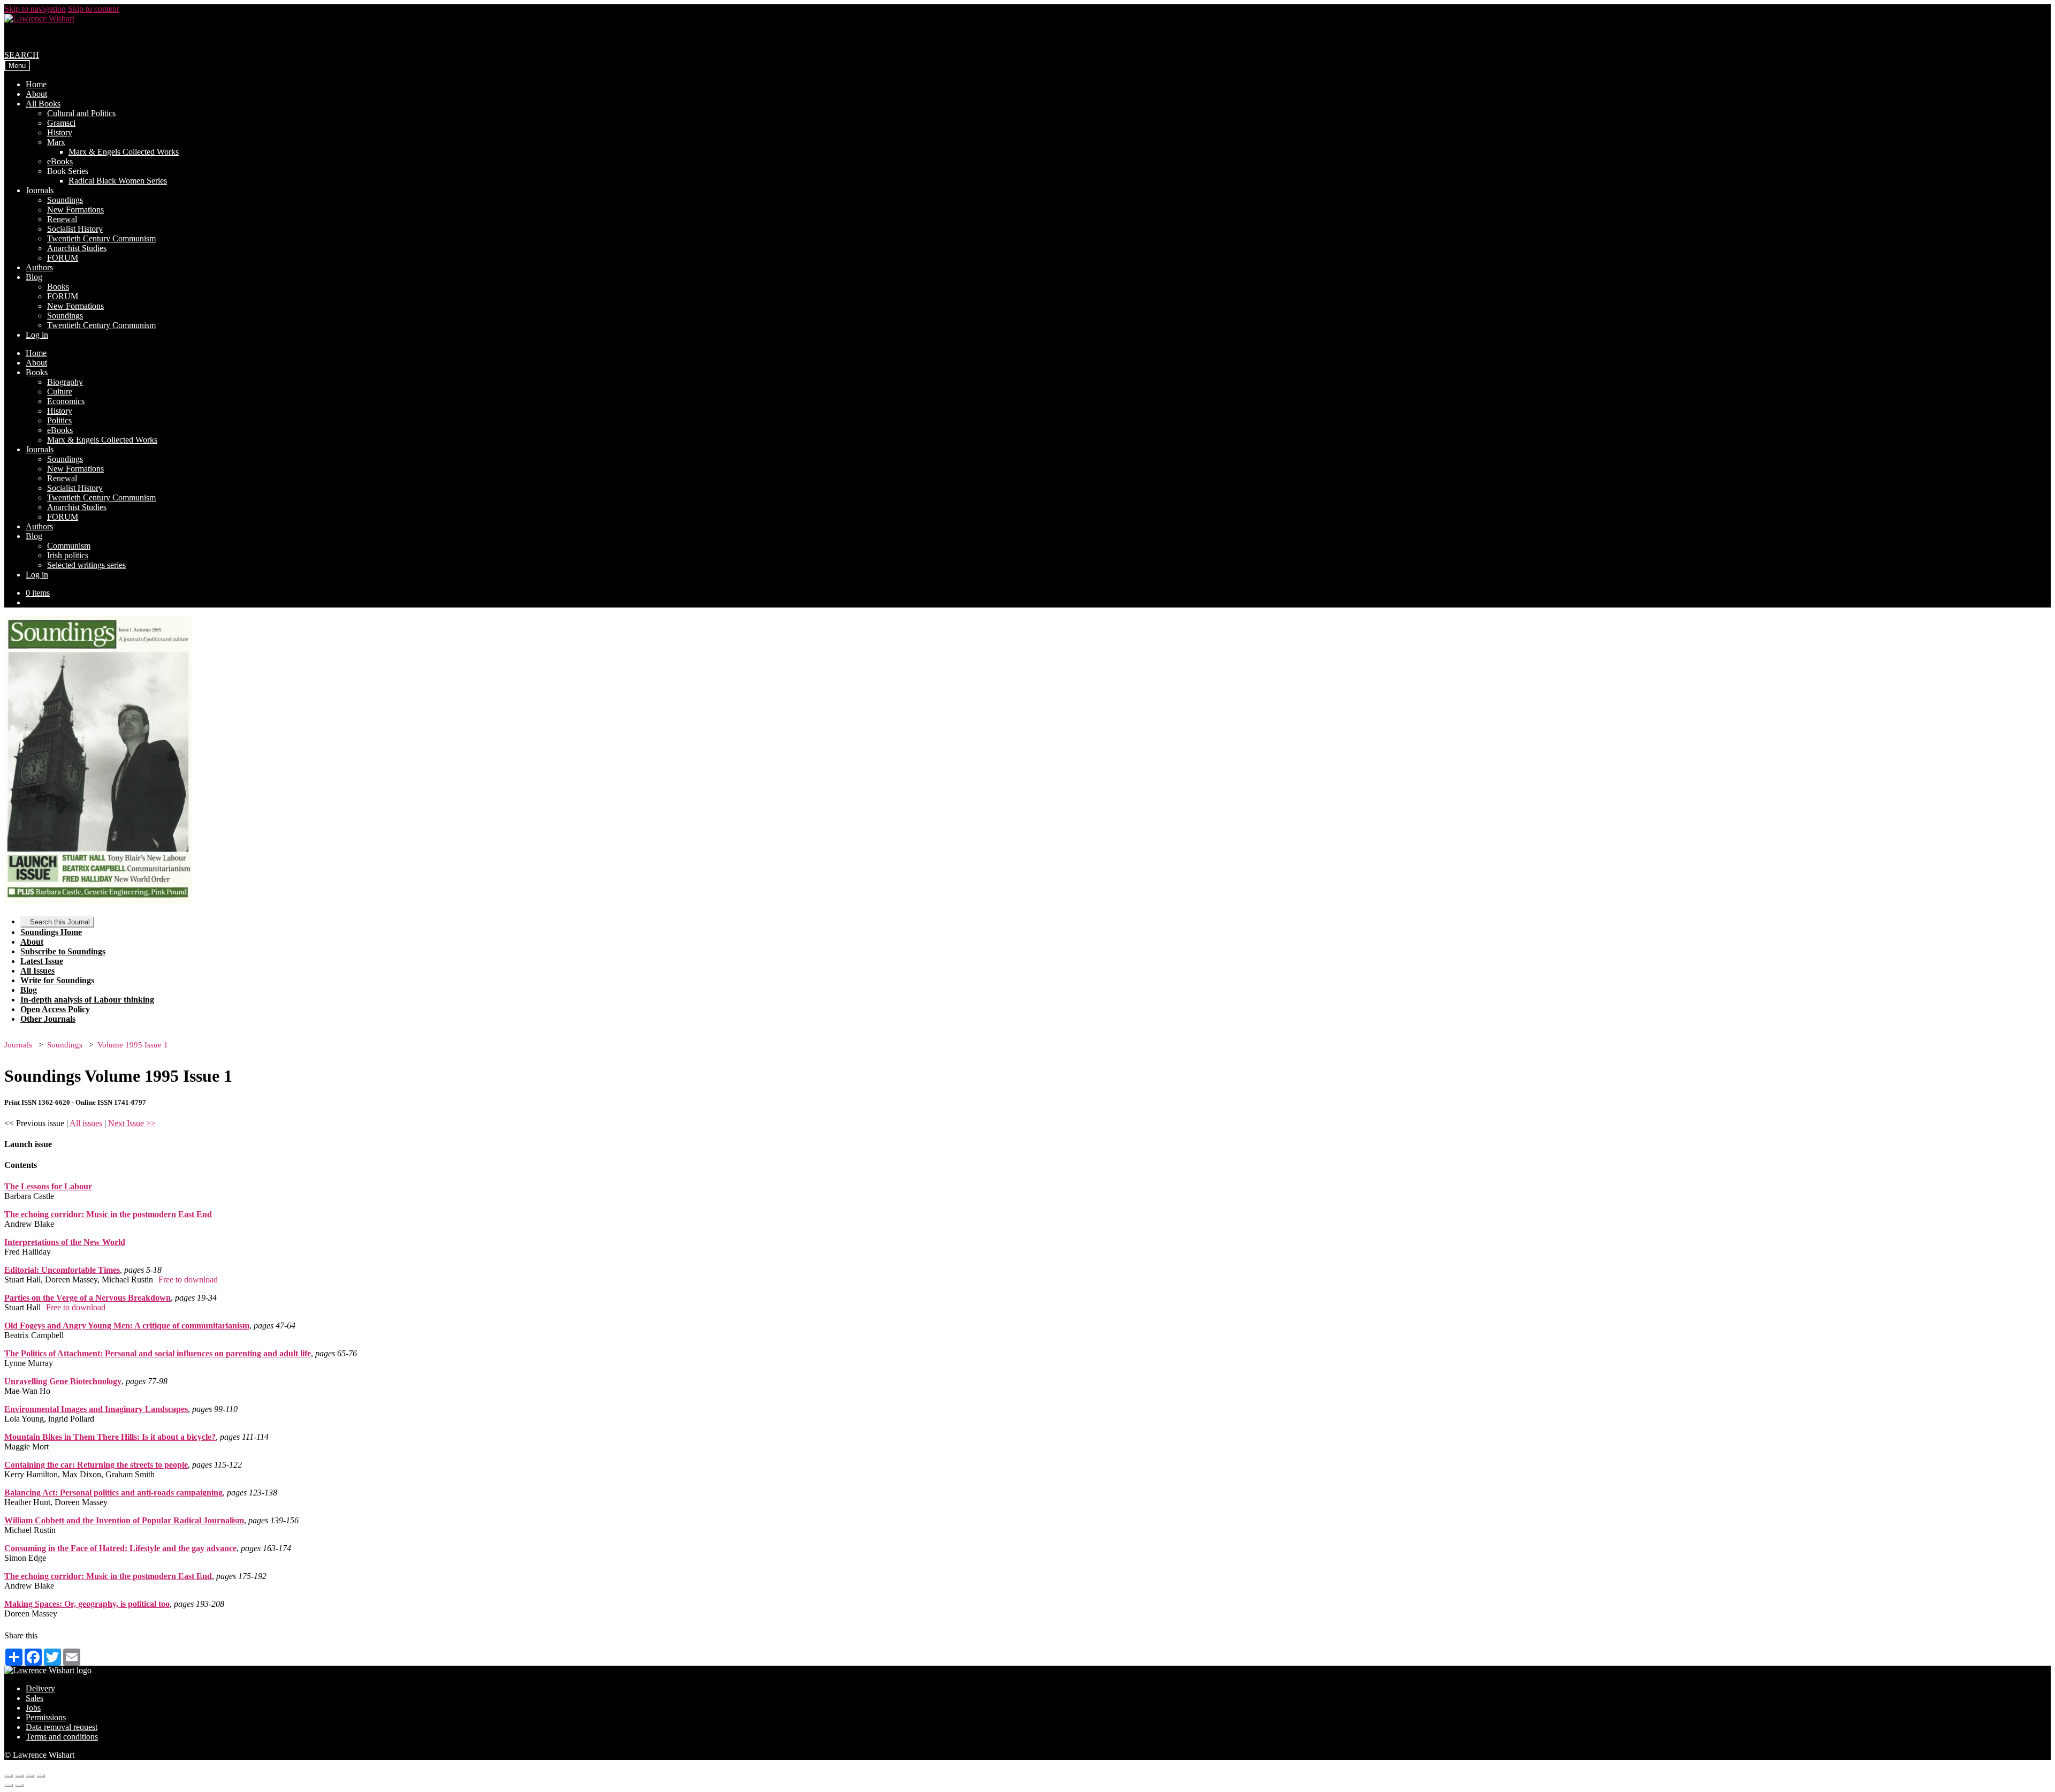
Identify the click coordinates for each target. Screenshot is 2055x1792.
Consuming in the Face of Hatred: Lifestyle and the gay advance (120, 1548)
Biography (65, 382)
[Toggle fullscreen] (30, 1776)
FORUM (63, 258)
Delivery (40, 1688)
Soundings (65, 200)
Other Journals (48, 1019)
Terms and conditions (62, 1737)
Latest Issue (42, 961)
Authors (39, 267)
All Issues (37, 971)
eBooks (60, 161)
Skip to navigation (35, 9)
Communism (69, 546)
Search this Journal (60, 922)
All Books (43, 104)
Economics (66, 401)
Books (58, 287)
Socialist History (75, 229)
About (36, 94)
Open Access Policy (55, 1009)
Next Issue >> (132, 1123)
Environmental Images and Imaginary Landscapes (96, 1409)
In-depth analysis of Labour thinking (87, 1000)
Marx (56, 142)
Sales (35, 1698)
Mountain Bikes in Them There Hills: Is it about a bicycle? (110, 1437)
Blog (34, 277)
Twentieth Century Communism (101, 238)
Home (36, 84)
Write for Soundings (57, 980)
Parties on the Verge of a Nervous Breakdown (87, 1298)
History (60, 132)
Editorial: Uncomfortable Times (62, 1270)
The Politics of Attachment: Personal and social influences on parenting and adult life (158, 1353)
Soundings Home (51, 932)
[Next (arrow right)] (19, 1786)
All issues (86, 1123)
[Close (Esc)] (9, 1776)
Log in (37, 335)
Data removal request (62, 1727)
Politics (59, 420)
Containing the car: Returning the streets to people (96, 1465)
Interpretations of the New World (65, 1242)
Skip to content (93, 9)
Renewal (62, 219)
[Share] (19, 1776)
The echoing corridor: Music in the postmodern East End (108, 1214)
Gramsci (61, 123)
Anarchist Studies (77, 248)
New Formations (75, 210)
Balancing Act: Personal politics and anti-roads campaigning (113, 1493)
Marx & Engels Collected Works (124, 152)
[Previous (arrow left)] (9, 1786)
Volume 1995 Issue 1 (133, 1045)
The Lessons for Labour (48, 1186)
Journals (40, 190)
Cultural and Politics (81, 113)
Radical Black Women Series (118, 181)
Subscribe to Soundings (63, 951)
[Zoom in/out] (41, 1776)
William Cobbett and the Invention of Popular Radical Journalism (124, 1520)
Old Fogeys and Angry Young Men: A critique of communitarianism (127, 1326)
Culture (60, 392)
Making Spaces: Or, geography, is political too (87, 1604)
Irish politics (68, 555)
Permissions (46, 1717)
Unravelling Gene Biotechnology (63, 1381)
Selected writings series (86, 565)
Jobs (33, 1708)
